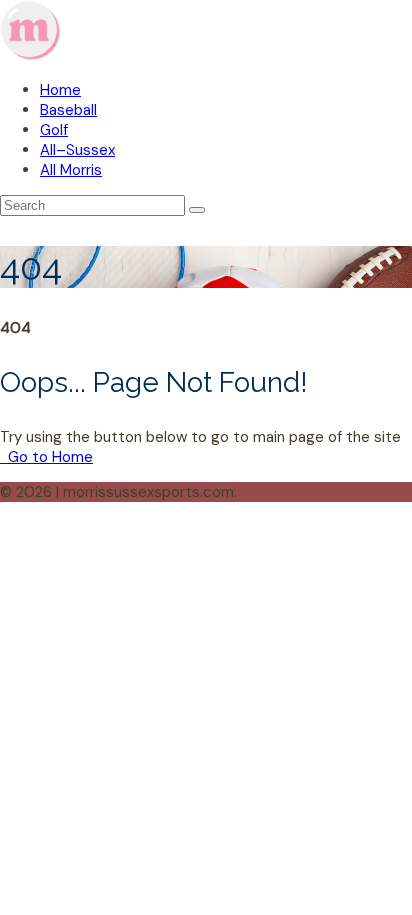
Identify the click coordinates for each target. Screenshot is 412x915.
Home (60, 90)
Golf (54, 130)
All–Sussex (77, 150)
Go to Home (48, 457)
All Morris (71, 170)
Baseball (68, 110)
